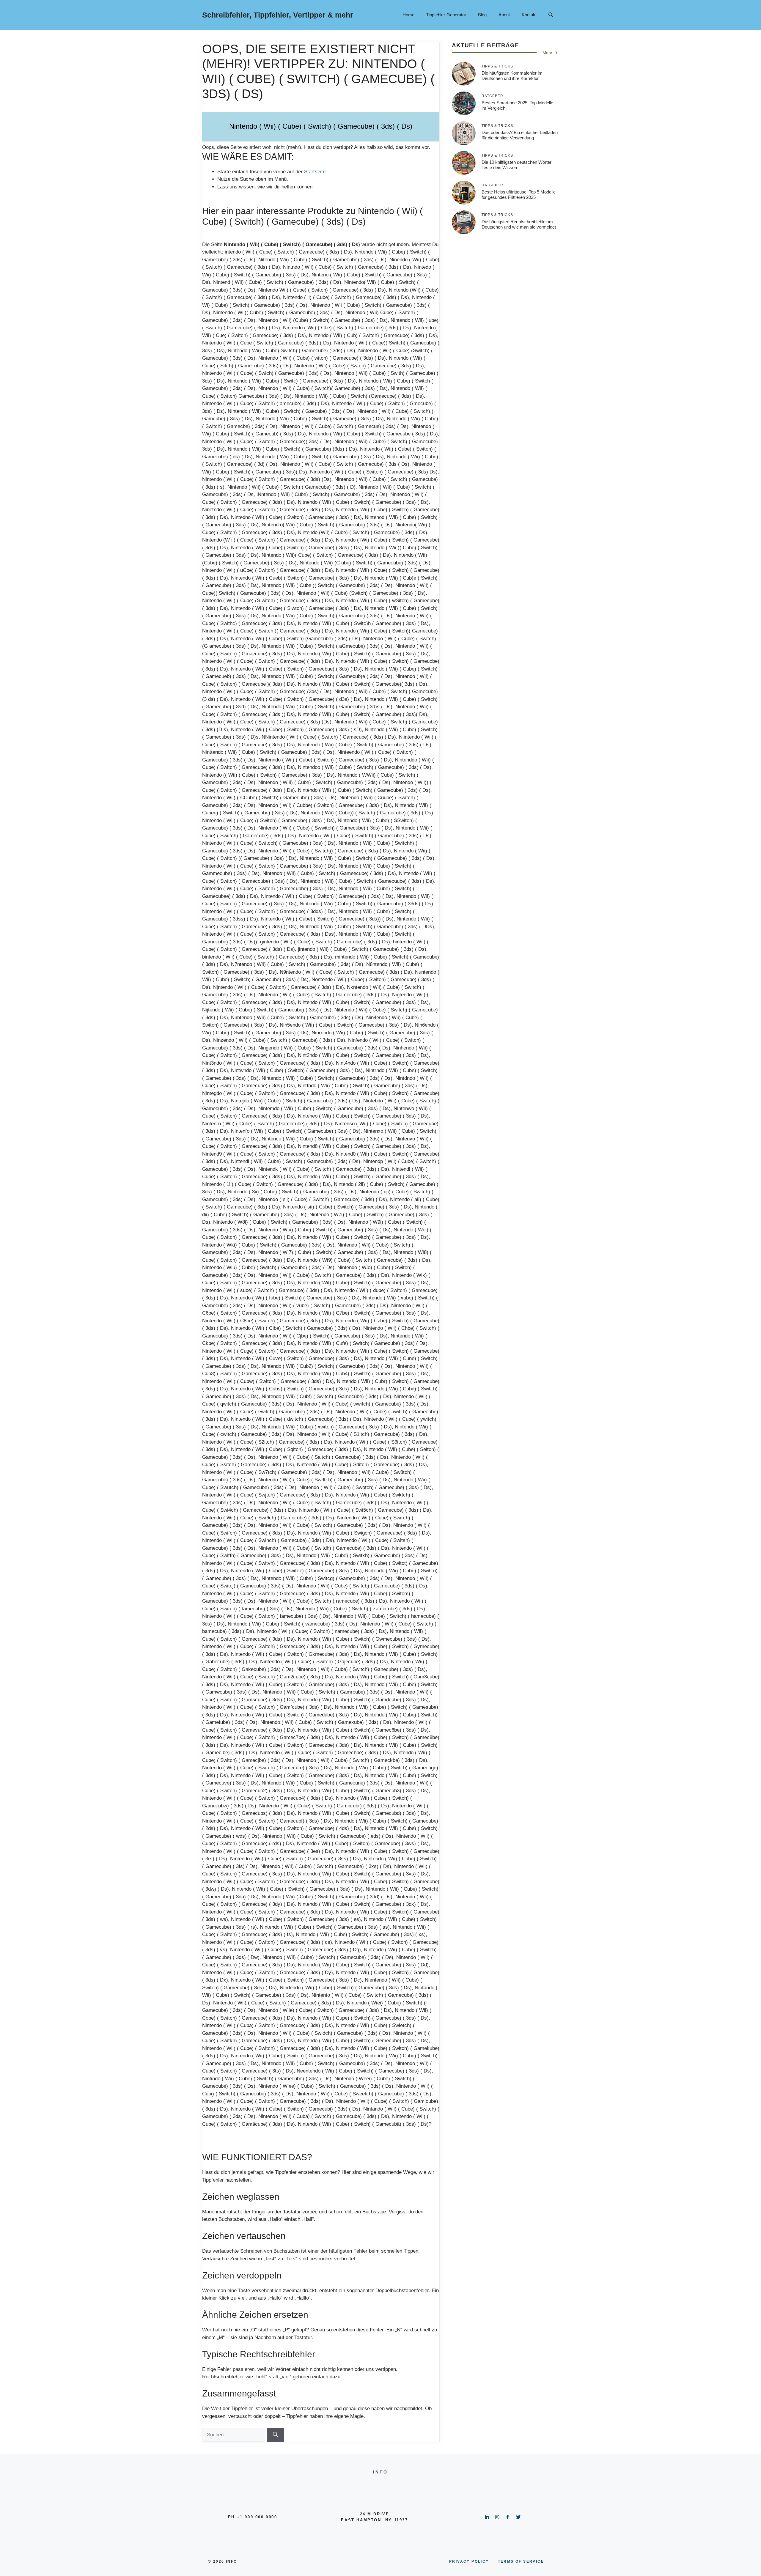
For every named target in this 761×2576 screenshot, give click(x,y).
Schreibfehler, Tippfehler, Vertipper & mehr (278, 15)
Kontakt (529, 15)
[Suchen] (275, 2435)
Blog (482, 15)
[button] (551, 15)
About (504, 15)
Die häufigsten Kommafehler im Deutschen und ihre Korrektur (512, 76)
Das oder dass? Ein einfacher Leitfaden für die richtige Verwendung (520, 135)
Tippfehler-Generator (446, 15)
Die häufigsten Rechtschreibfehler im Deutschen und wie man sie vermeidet (519, 224)
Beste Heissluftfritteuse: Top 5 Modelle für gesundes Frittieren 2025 (519, 195)
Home (408, 15)
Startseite (315, 172)
